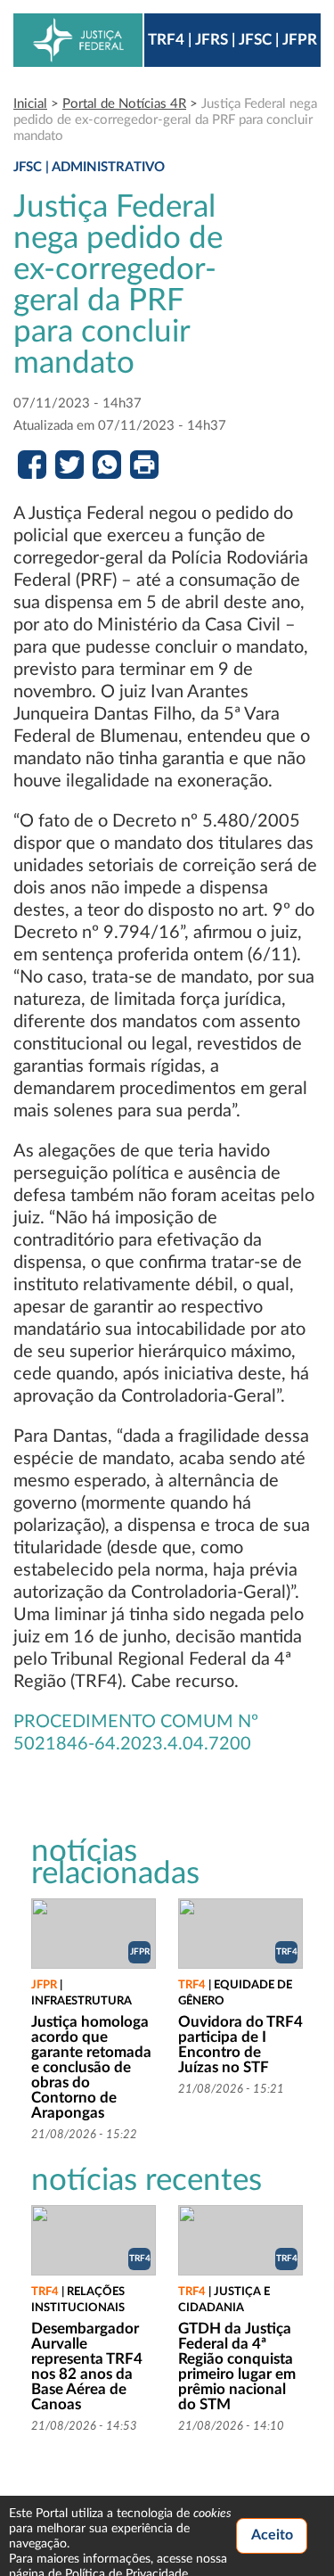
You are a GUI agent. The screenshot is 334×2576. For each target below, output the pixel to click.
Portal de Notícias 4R (124, 104)
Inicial (30, 104)
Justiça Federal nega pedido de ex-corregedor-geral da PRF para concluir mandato (165, 120)
